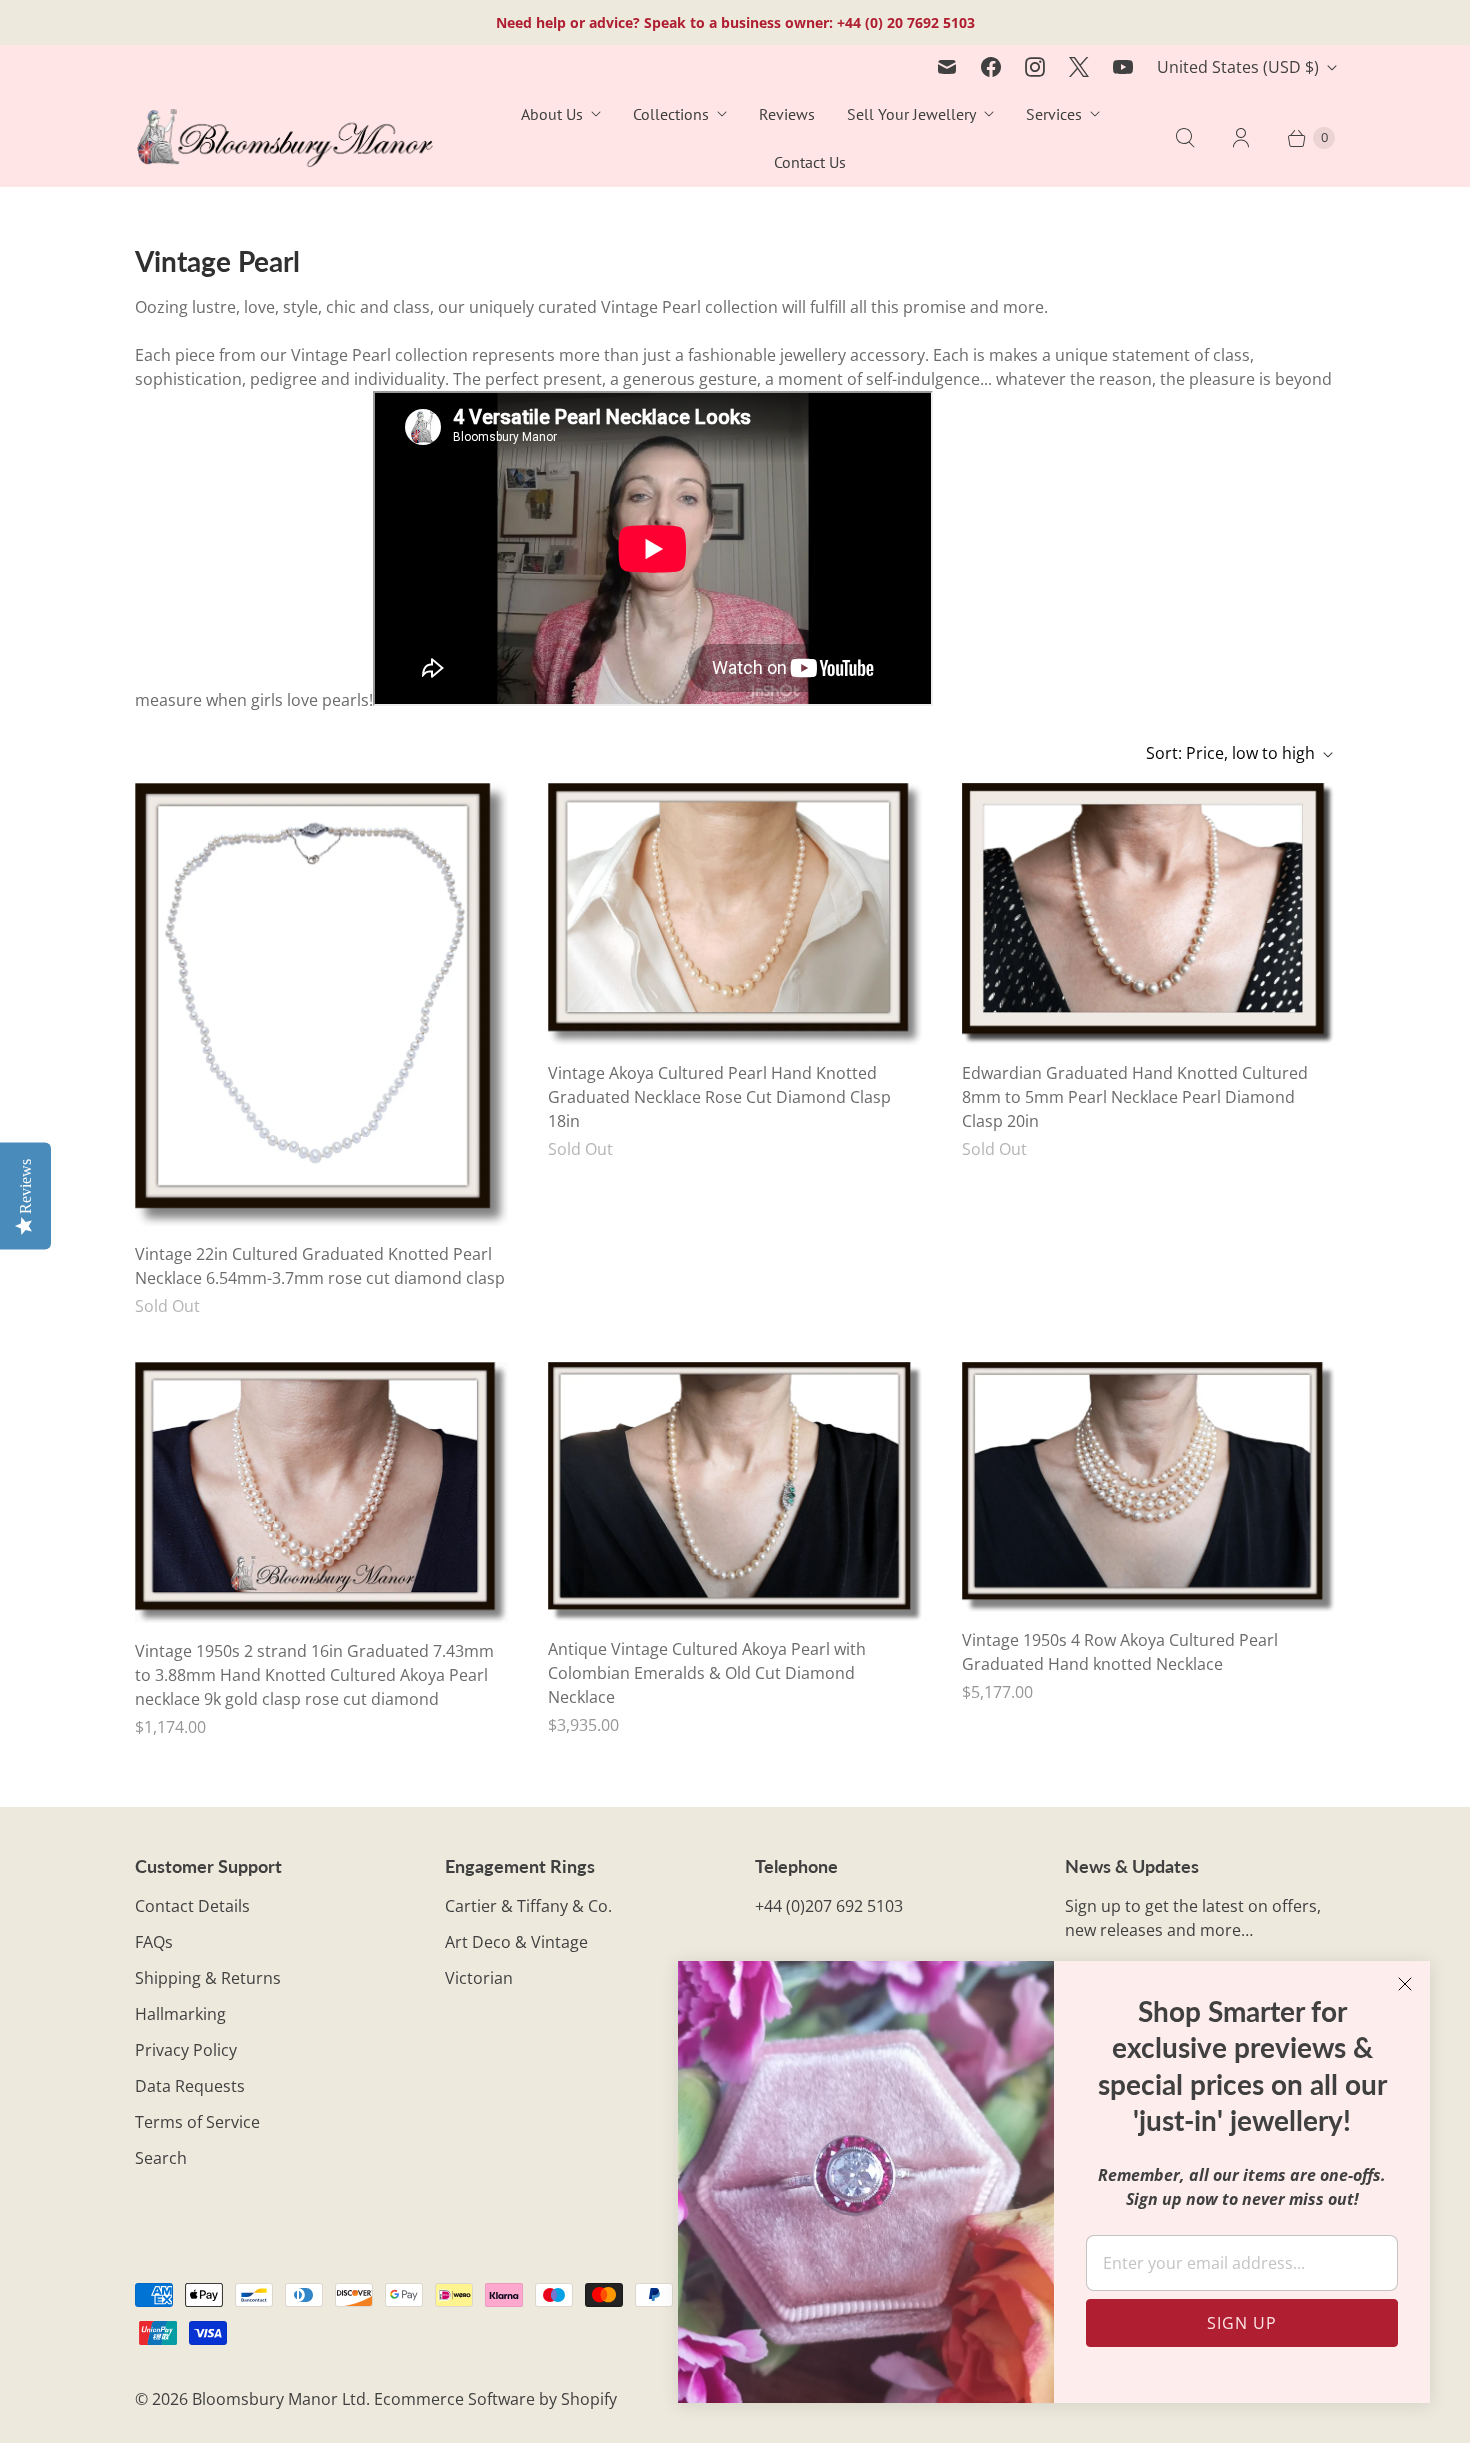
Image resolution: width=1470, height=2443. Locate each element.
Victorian (479, 1978)
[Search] (1185, 138)
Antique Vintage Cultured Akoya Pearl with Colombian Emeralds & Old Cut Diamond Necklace (707, 1673)
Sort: (1230, 753)
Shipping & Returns (208, 1978)
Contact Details (192, 1906)
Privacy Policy (186, 2050)
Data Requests (190, 2086)
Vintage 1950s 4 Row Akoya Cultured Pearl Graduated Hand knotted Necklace (1120, 1652)
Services (1054, 114)
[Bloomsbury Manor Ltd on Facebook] (991, 67)
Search (161, 2158)
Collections (671, 114)
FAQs (154, 1942)
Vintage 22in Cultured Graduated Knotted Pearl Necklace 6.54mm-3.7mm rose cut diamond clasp (320, 1266)
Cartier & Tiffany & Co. (528, 1906)
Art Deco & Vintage (516, 1942)
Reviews (787, 114)
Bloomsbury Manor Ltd (279, 2399)
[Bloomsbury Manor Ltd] (285, 138)
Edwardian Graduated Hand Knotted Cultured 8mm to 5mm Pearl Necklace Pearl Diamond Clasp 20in (1135, 1097)
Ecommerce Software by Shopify (495, 2399)
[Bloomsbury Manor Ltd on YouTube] (1123, 67)
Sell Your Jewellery (911, 114)
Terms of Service (197, 2122)
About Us (552, 114)
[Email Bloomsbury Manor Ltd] (947, 67)
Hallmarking (180, 2014)
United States (1238, 67)
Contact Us (810, 162)
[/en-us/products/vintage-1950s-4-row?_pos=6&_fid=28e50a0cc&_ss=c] (1148, 1487)
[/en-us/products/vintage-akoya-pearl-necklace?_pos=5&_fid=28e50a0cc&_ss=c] (734, 1491)
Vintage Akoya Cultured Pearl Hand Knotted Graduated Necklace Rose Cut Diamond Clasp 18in (719, 1097)
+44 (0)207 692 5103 (829, 1906)
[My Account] (1241, 138)
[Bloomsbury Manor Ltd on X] (1079, 67)
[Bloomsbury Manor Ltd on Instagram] (1035, 67)
